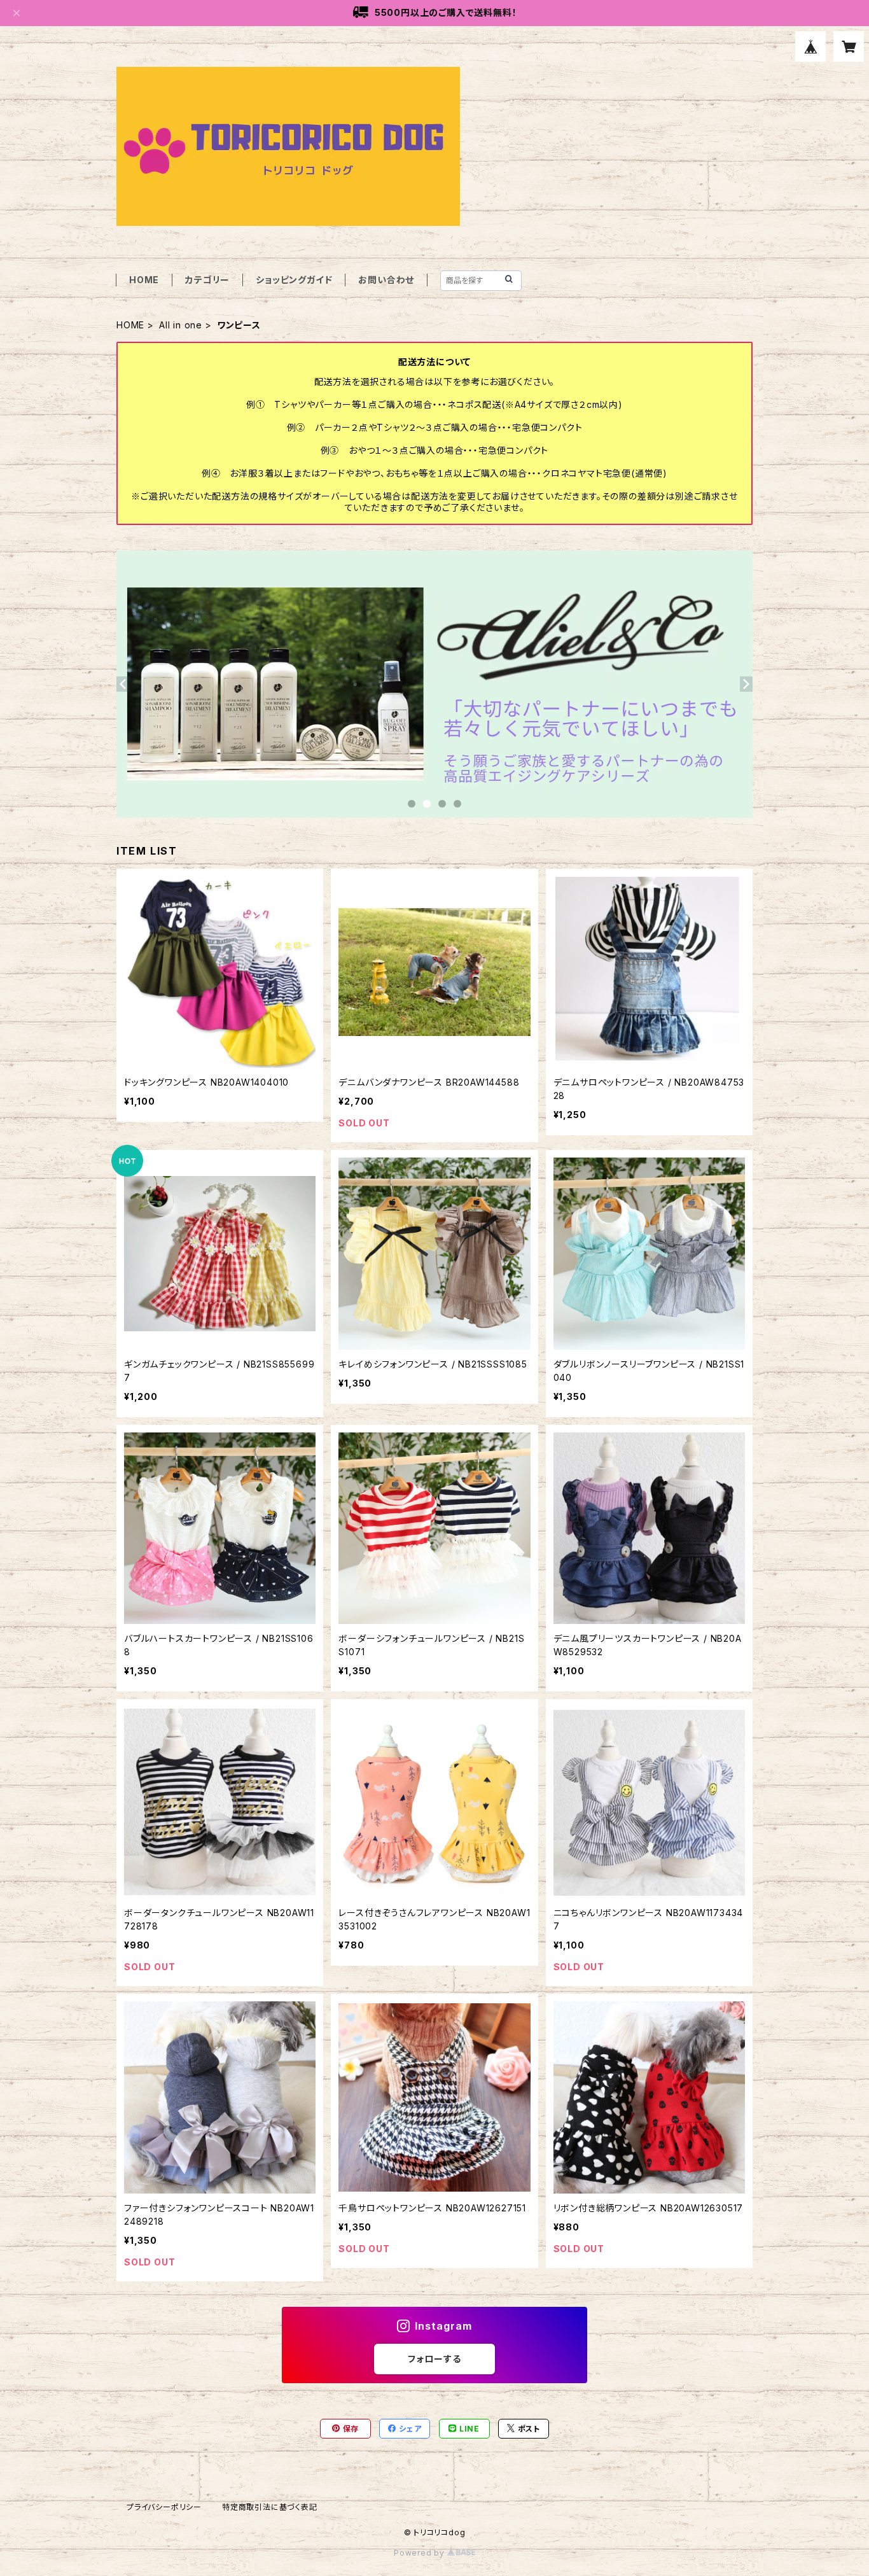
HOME (144, 280)
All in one (181, 325)
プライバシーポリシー (164, 2507)
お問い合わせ (386, 280)
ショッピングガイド (294, 280)
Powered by (421, 2553)
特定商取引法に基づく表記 (270, 2507)
